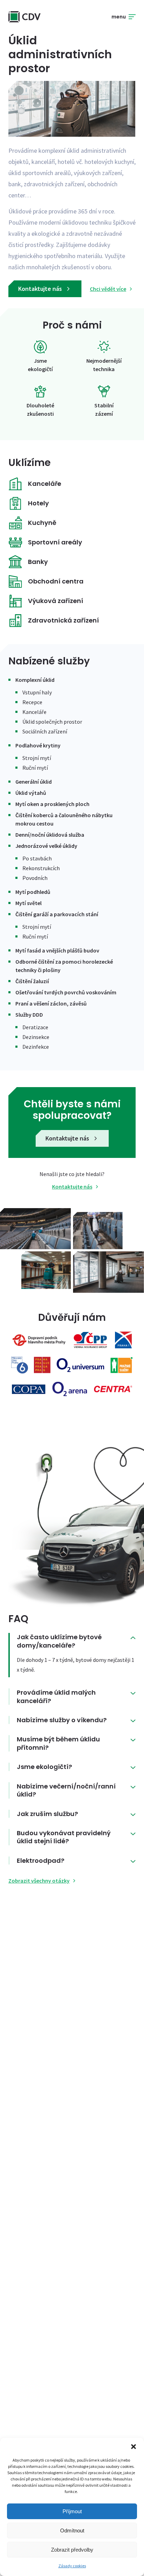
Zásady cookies (72, 2566)
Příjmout (72, 2511)
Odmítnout (72, 2530)
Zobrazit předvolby (72, 2550)
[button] (134, 2447)
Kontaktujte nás (41, 289)
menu (119, 17)
